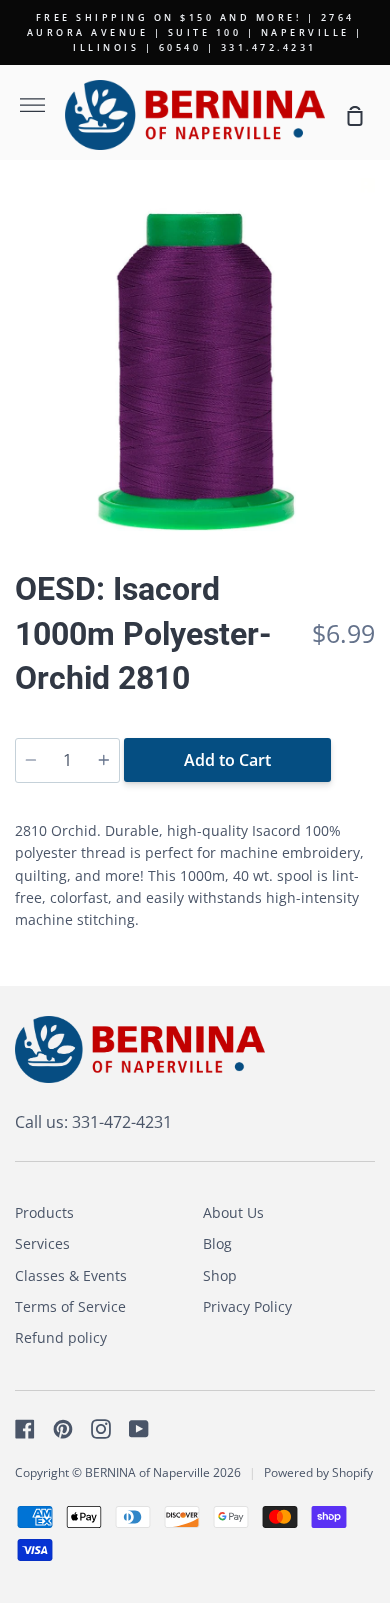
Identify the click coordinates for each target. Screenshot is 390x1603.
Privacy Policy (247, 1306)
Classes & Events (71, 1275)
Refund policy (61, 1337)
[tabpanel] (195, 358)
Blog (217, 1243)
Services (42, 1243)
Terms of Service (70, 1306)
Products (44, 1212)
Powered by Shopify (318, 1472)
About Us (233, 1212)
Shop (220, 1275)
